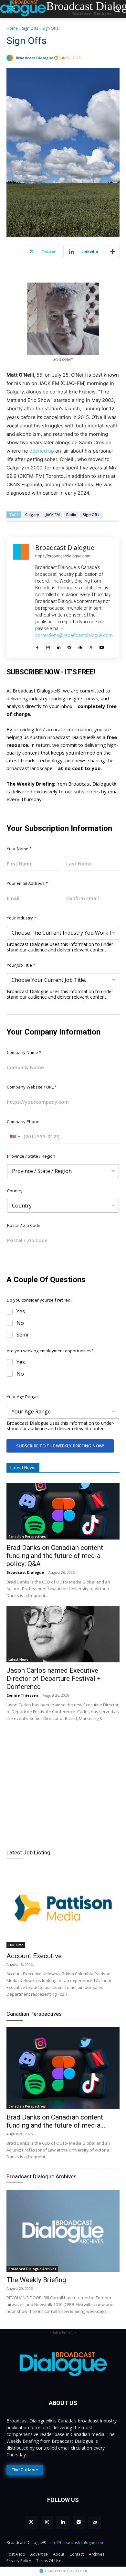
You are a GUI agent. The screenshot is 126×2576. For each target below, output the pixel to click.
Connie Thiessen (22, 1695)
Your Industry (21, 918)
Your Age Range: (23, 1397)
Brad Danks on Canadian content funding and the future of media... (56, 2121)
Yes (21, 1311)
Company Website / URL (32, 1087)
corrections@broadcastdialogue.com (74, 635)
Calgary (32, 515)
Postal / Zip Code (24, 1225)
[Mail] (69, 645)
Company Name (24, 1052)
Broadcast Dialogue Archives (42, 2176)
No (20, 1323)
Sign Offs (30, 28)
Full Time (16, 1945)
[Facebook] (37, 645)
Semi (22, 1335)
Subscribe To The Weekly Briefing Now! (60, 1446)
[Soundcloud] (80, 645)
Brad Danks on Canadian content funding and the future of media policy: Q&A (55, 1556)
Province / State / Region (31, 1156)
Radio (71, 515)
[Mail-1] (95, 2522)
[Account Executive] (63, 1907)
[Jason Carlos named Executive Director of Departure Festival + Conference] (63, 1634)
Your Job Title (21, 965)
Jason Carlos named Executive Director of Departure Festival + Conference (54, 1679)
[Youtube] (102, 645)
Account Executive (34, 1956)
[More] (113, 252)
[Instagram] (48, 645)
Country (15, 1191)
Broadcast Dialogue (35, 58)
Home (12, 28)
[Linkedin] (59, 645)
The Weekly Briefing (36, 2280)
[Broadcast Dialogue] (11, 58)
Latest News (18, 1659)
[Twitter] (91, 645)
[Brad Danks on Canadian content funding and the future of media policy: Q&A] (63, 1511)
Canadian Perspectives (27, 1537)
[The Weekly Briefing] (63, 2231)
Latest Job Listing (28, 1852)
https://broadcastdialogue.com (63, 556)
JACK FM (53, 515)
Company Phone (23, 1122)
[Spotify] (79, 2522)
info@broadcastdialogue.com (77, 2543)
